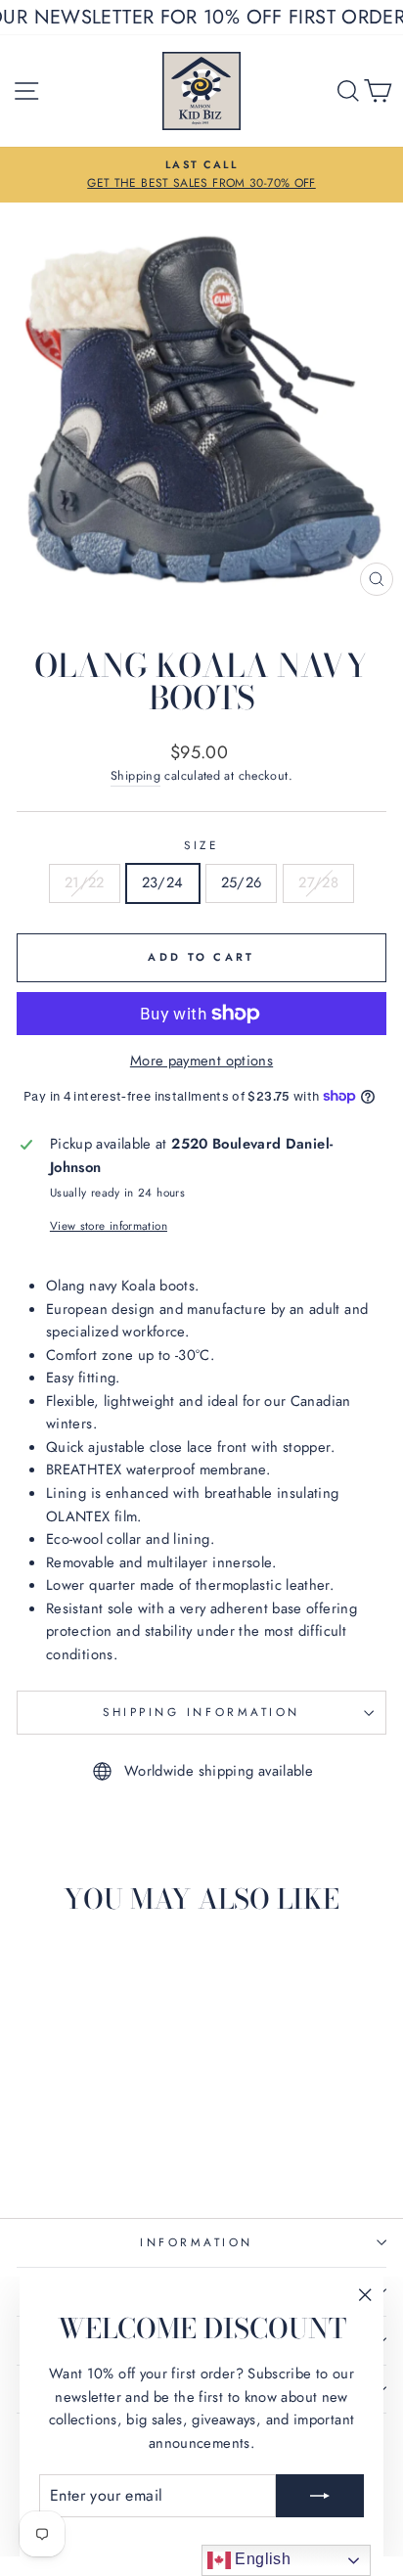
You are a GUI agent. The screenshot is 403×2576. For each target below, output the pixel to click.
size (201, 845)
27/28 (318, 882)
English (261, 2559)
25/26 (242, 882)
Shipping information (201, 1712)
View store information (109, 1225)
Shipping (135, 776)
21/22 (85, 882)
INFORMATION (197, 2242)
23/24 (163, 882)
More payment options (201, 1061)
